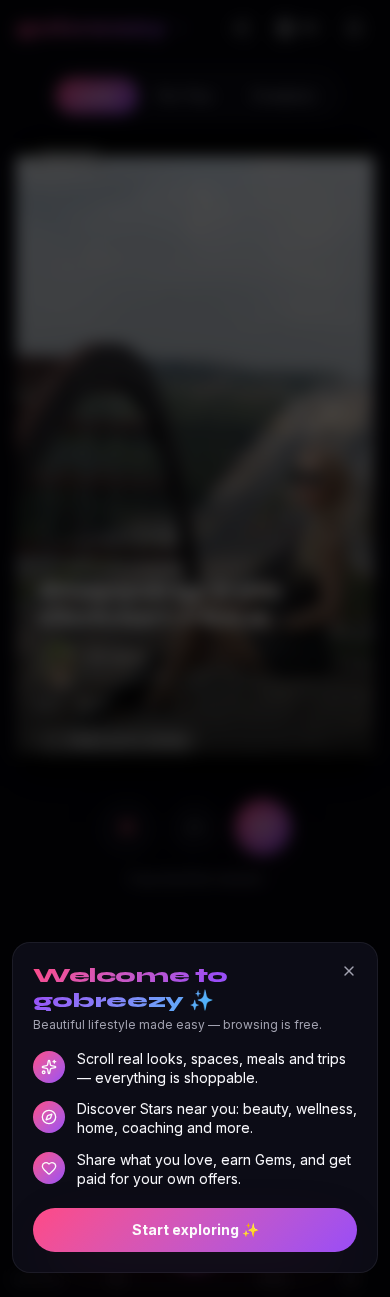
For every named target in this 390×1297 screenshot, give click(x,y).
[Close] (349, 971)
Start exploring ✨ (195, 1229)
